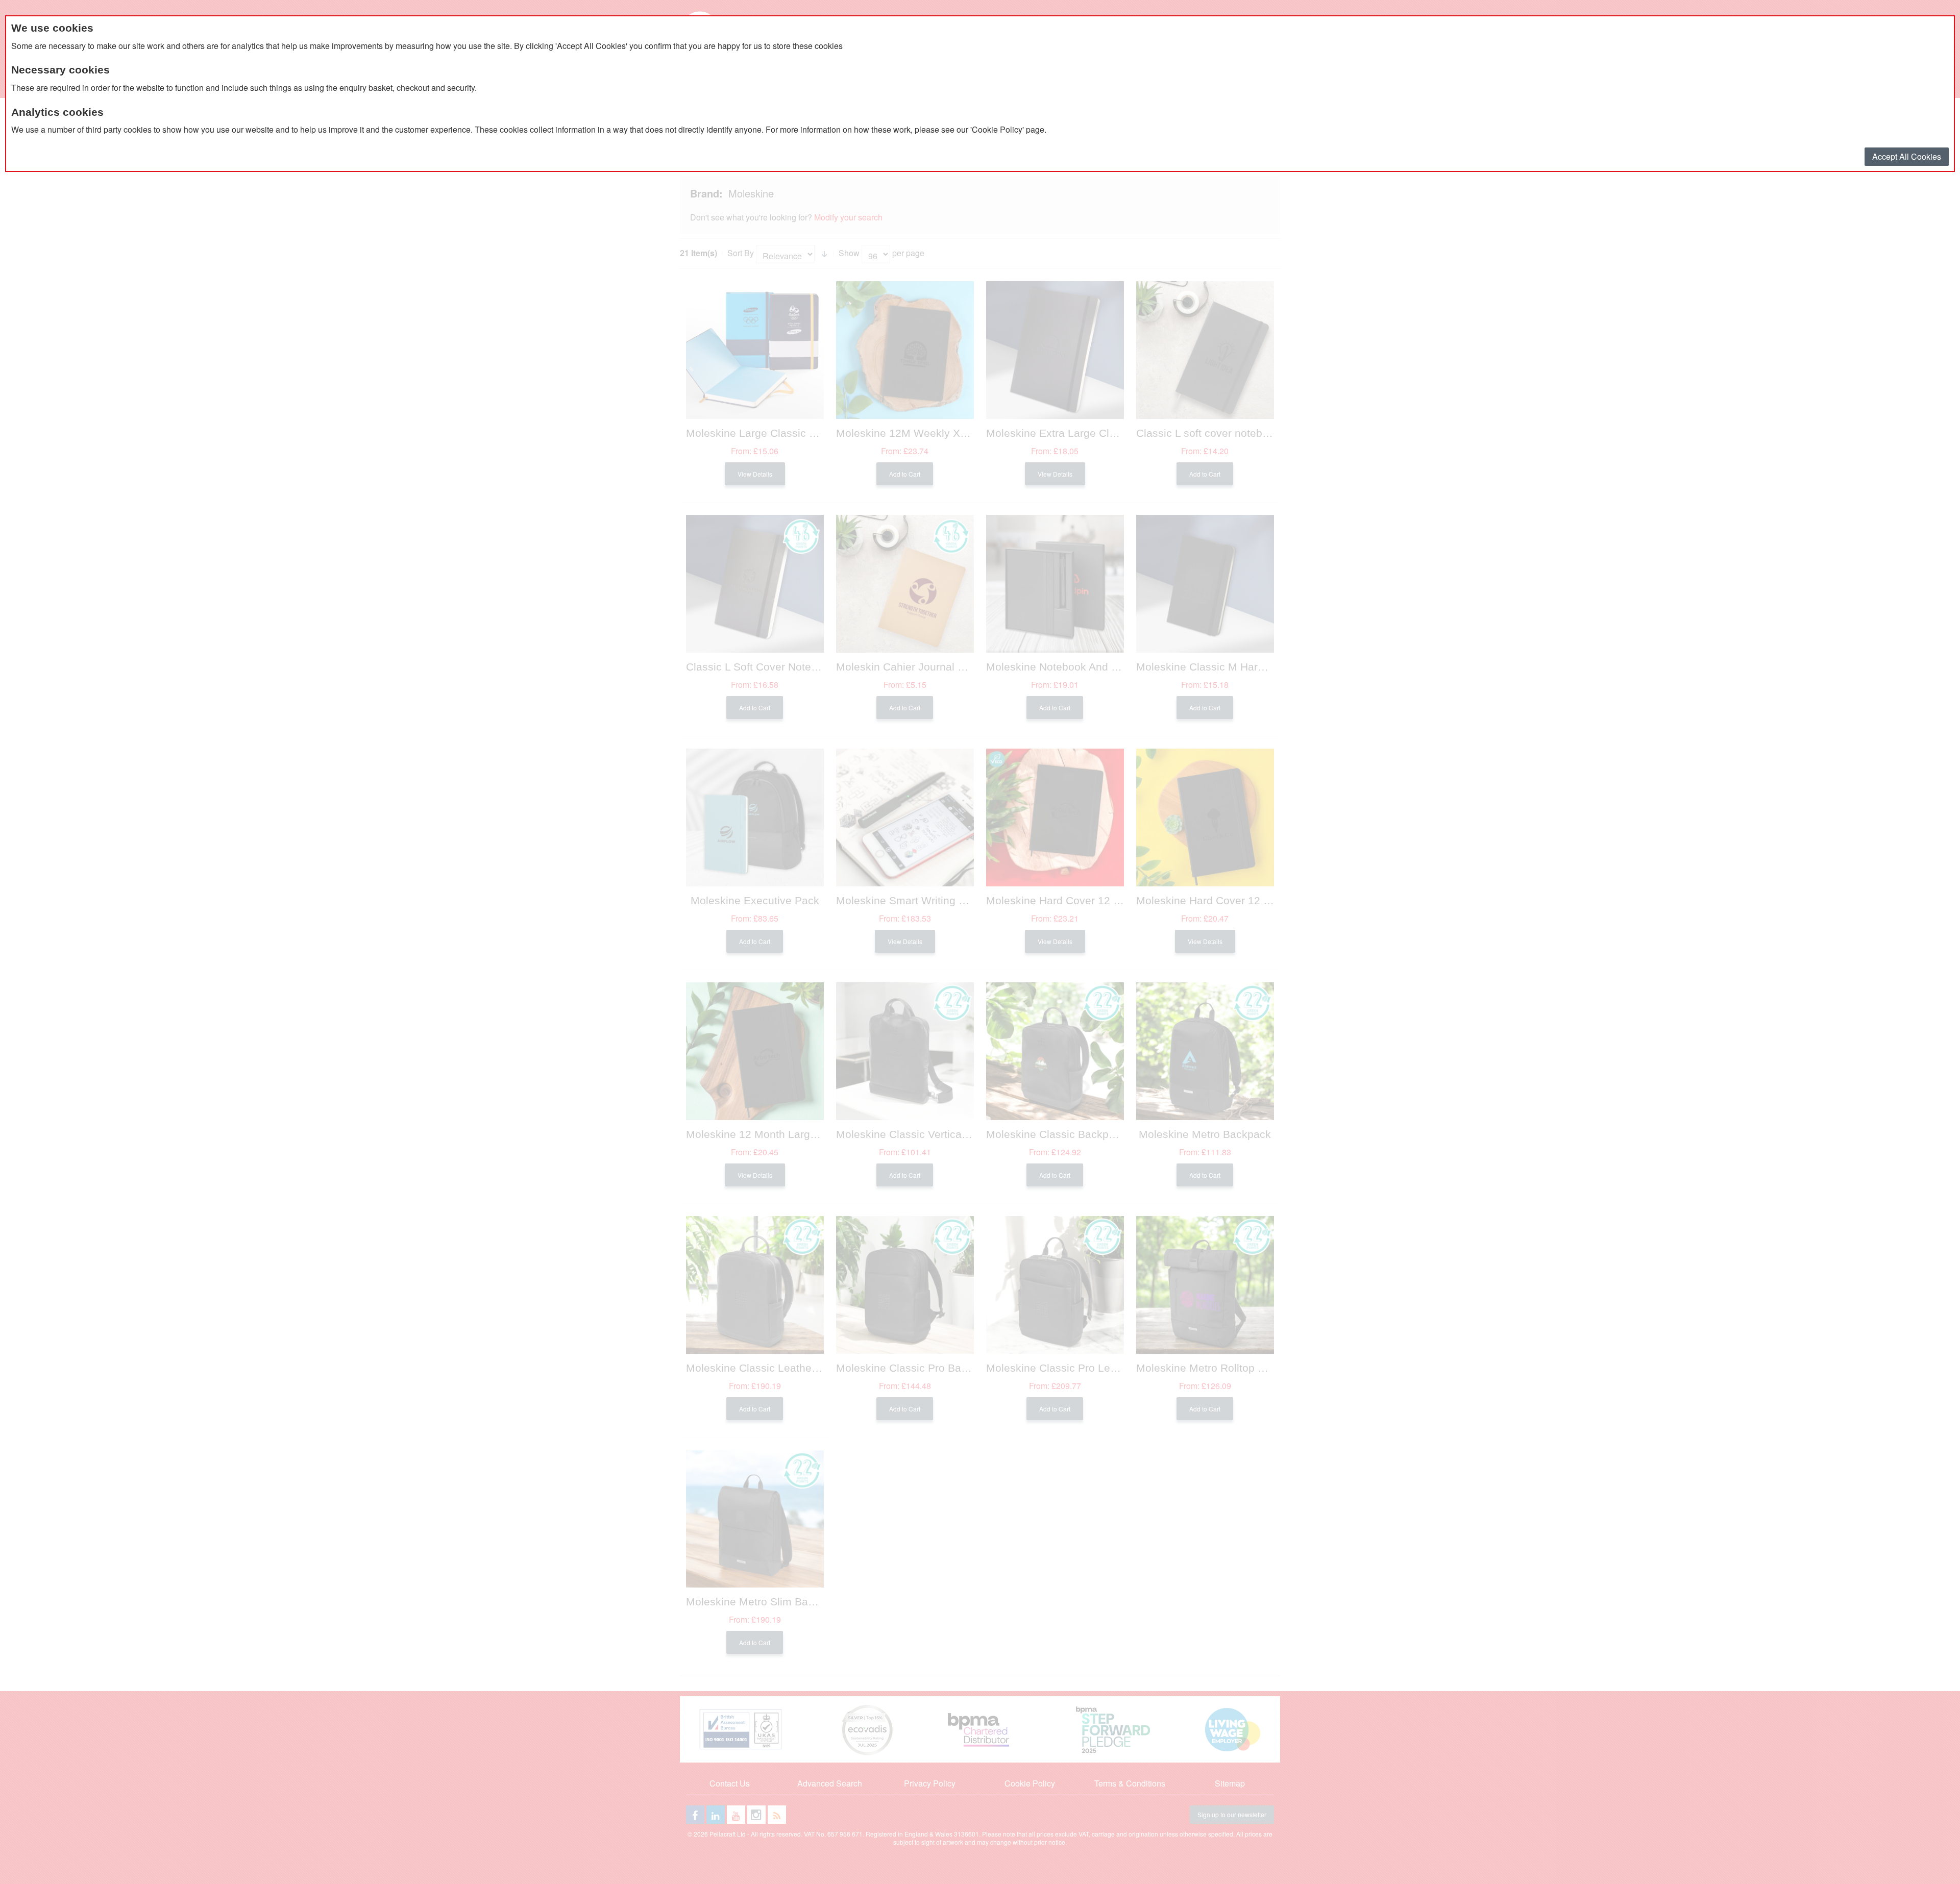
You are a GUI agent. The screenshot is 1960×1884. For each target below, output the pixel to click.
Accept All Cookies (1907, 156)
